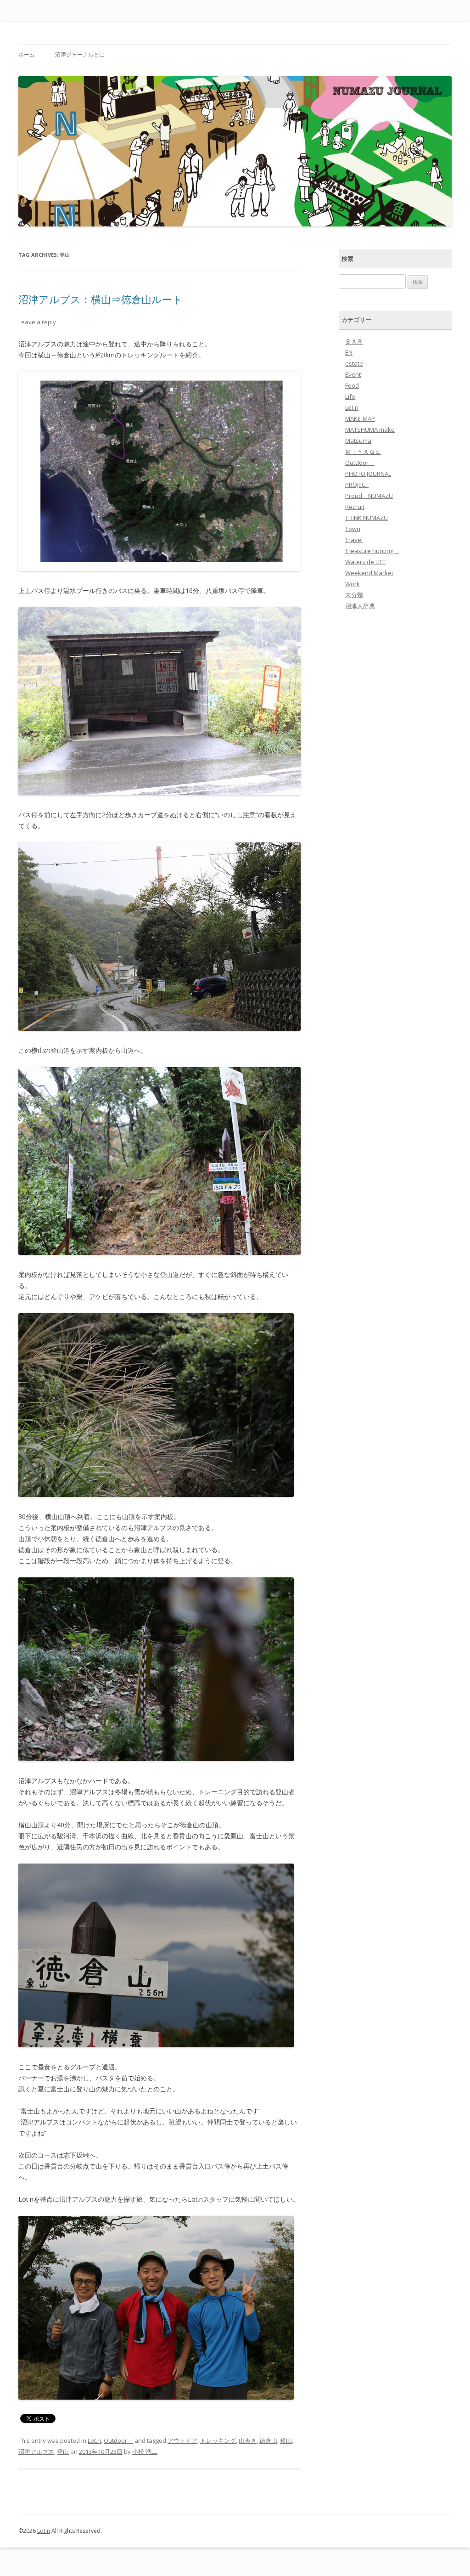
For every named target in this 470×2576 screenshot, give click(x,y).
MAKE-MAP (360, 418)
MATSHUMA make (370, 429)
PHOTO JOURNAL (368, 474)
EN (349, 352)
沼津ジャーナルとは (80, 54)
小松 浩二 (145, 2452)
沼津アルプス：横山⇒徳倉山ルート (101, 299)
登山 (63, 2452)
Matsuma (358, 441)
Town (353, 529)
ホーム (27, 54)
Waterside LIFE (365, 562)
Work (352, 584)
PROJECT (357, 485)
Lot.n (94, 2440)
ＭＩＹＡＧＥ (363, 452)
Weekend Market (369, 573)
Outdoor (118, 2440)
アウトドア (182, 2440)
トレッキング (218, 2440)
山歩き (248, 2440)
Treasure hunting (372, 551)
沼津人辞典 (360, 606)
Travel (354, 540)
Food (352, 385)
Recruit (355, 507)
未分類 (354, 595)
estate (354, 363)
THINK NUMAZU (366, 518)
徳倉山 (268, 2440)
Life (350, 396)
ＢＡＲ (354, 341)
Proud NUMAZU (369, 496)
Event (353, 374)
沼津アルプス (36, 2452)
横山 (286, 2440)
